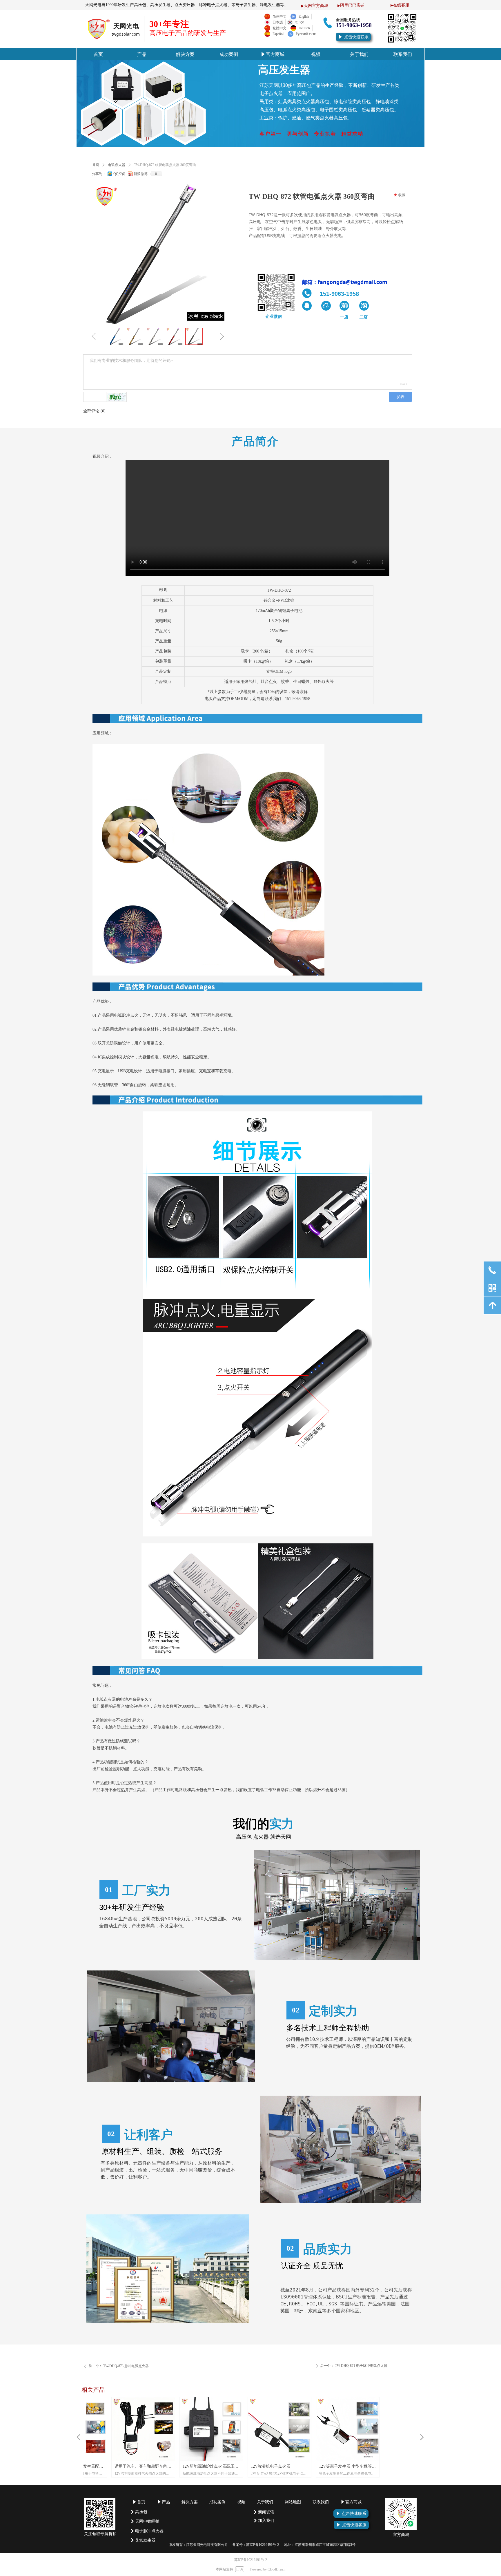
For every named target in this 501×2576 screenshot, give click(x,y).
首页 (96, 165)
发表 (400, 397)
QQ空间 (119, 174)
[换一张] (117, 397)
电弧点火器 (117, 165)
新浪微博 (141, 174)
